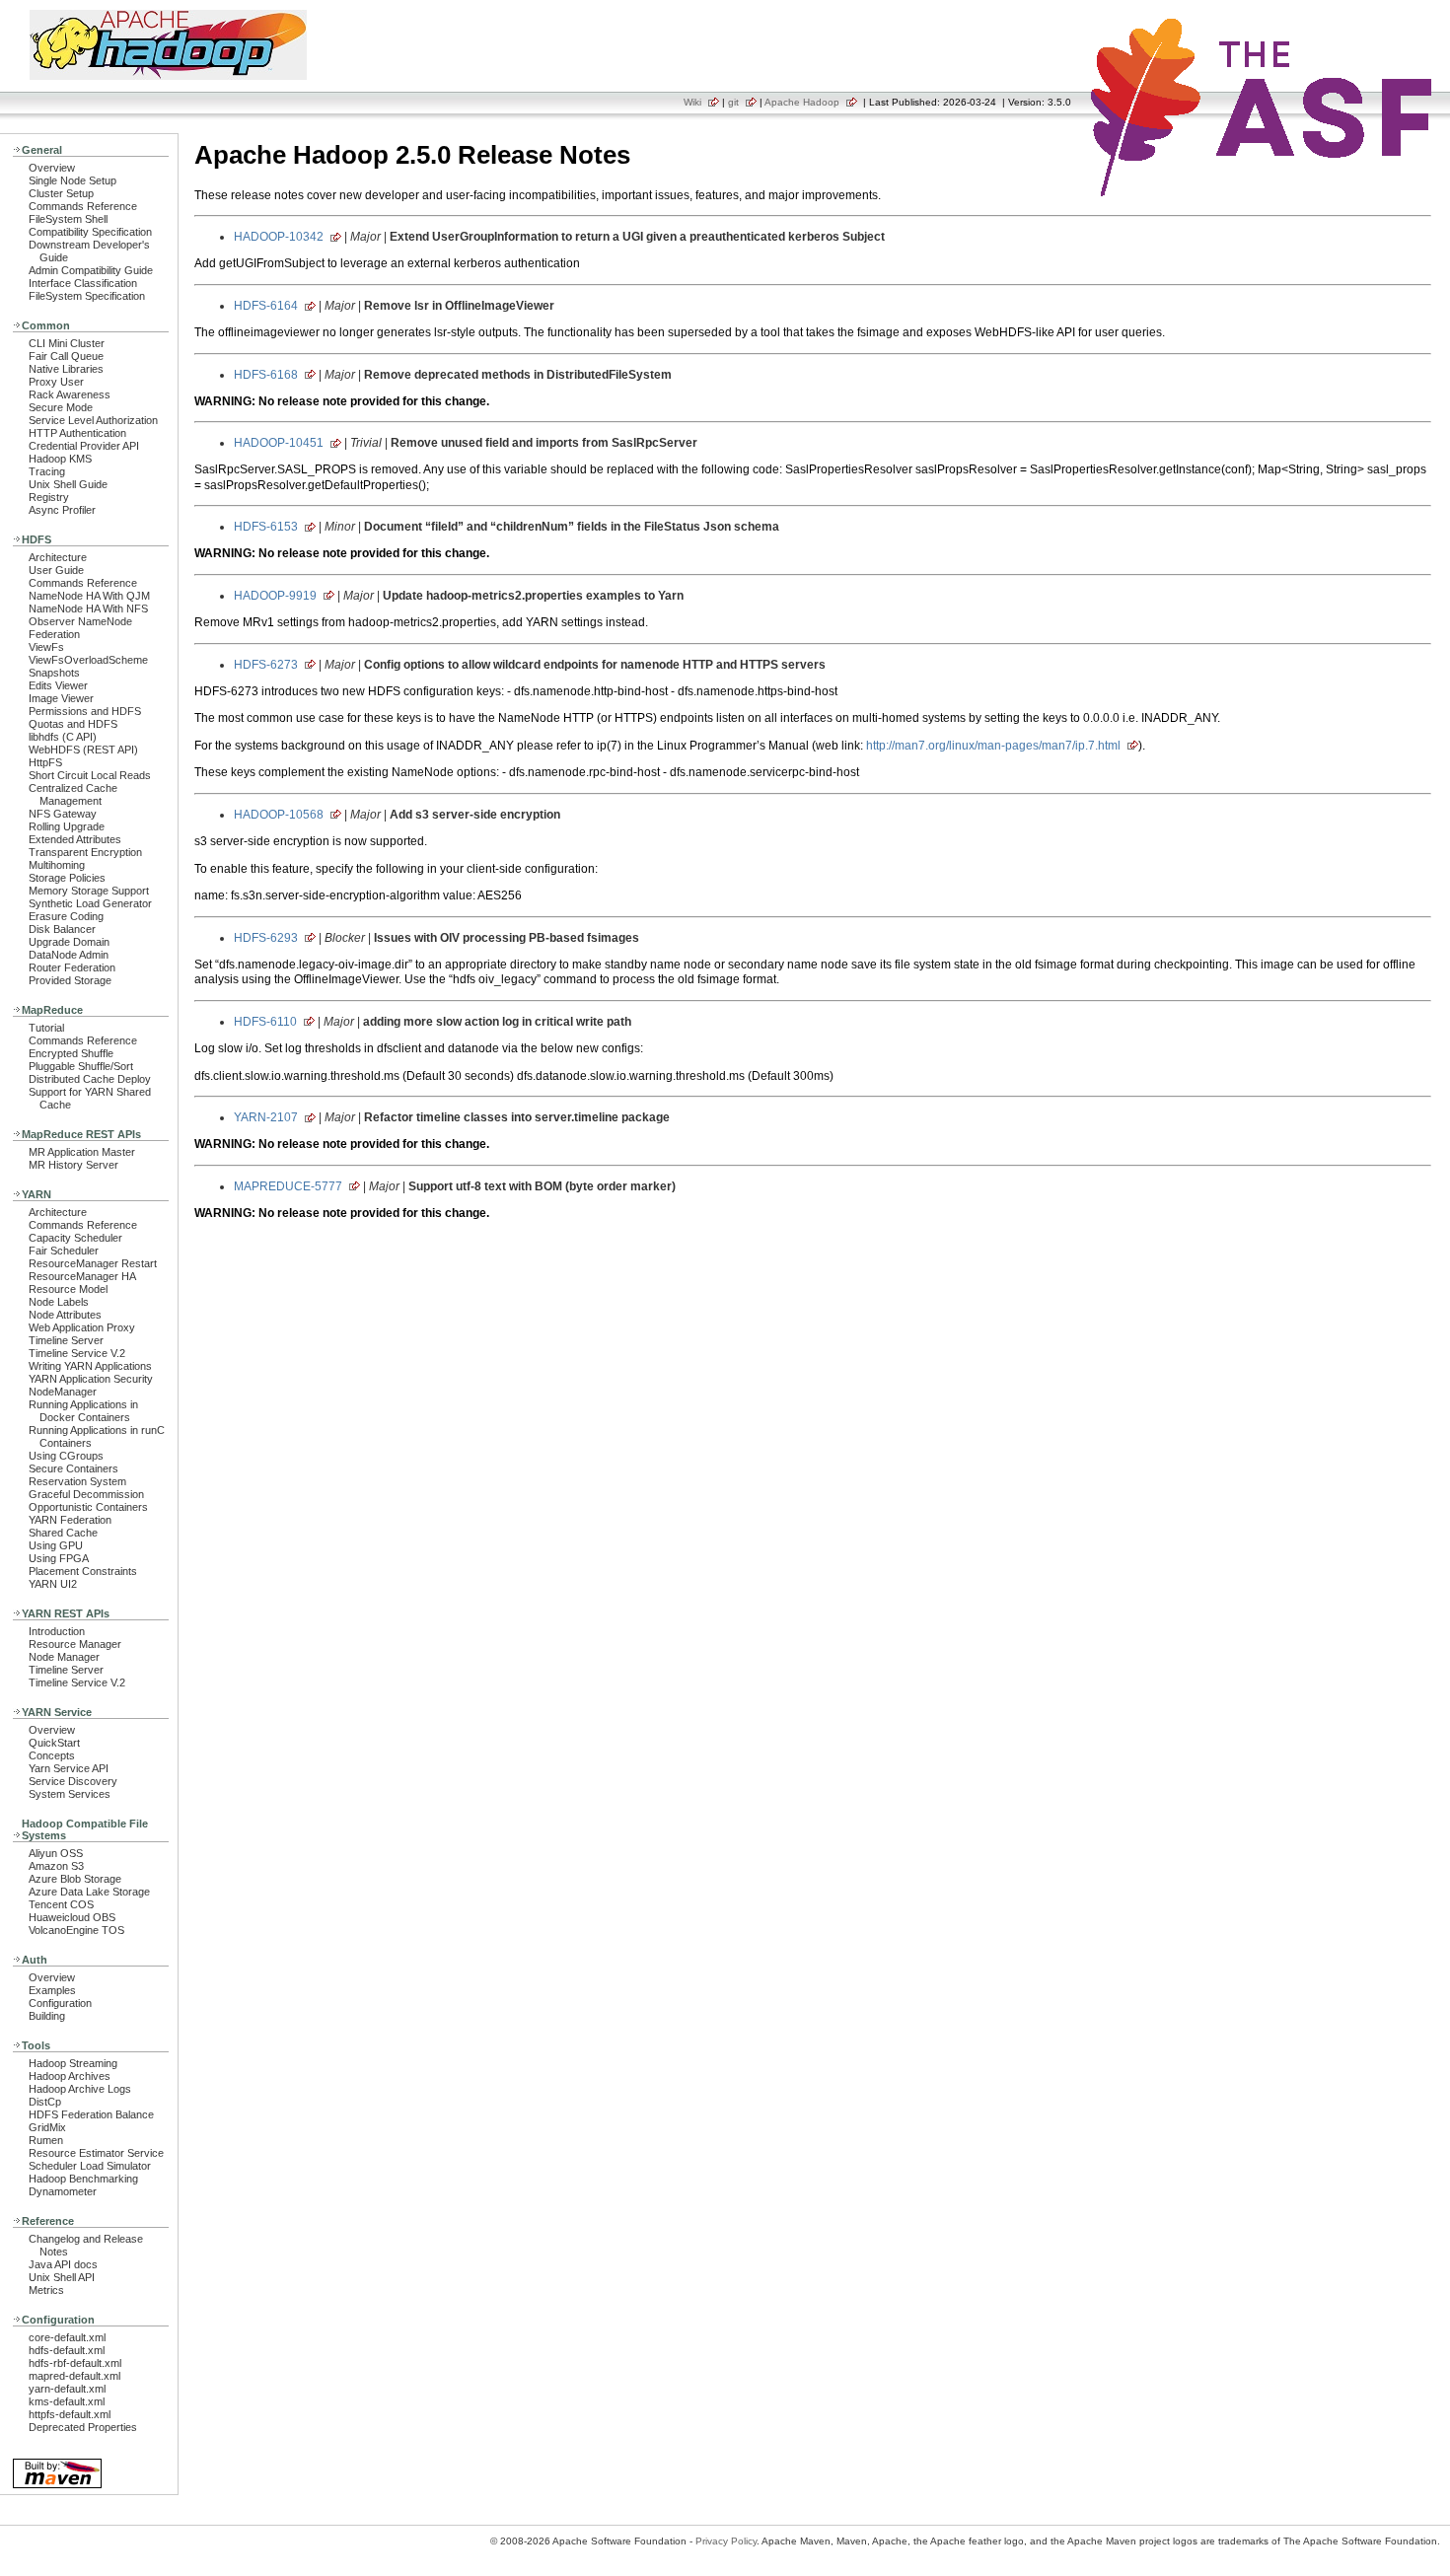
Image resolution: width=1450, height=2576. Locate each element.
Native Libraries (66, 369)
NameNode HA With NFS (88, 608)
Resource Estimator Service (96, 2153)
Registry (49, 497)
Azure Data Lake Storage (89, 1892)
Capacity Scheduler (75, 1238)
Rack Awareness (70, 394)
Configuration (60, 2003)
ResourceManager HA (82, 1276)
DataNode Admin (69, 955)
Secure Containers (73, 1468)
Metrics (46, 2290)
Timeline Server (66, 1340)
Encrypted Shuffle (71, 1053)
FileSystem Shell (68, 219)
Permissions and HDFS (85, 711)
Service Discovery (73, 1781)
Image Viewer (61, 698)
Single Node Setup (72, 180)
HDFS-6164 (266, 306)
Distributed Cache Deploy (90, 1079)
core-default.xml (67, 2337)
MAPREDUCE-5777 (288, 1186)
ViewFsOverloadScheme (88, 660)
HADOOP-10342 (279, 237)
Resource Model (68, 1289)
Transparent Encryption (85, 852)
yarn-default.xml (67, 2389)
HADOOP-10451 (279, 443)
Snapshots (54, 673)
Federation (54, 634)
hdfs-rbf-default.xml (75, 2363)
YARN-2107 (266, 1117)
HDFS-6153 (266, 527)
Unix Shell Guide (68, 484)
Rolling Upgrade (67, 826)
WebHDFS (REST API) (83, 750)
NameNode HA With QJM (89, 596)
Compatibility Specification (90, 232)
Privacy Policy (726, 2541)
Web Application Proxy (82, 1327)
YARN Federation (70, 1520)
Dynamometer (63, 2191)
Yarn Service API (69, 1768)
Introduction (57, 1631)
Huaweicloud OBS (72, 1917)
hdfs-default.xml (67, 2350)
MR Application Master (82, 1152)
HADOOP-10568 (279, 815)
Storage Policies (67, 878)
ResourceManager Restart (93, 1263)
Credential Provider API (84, 446)
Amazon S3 (56, 1866)
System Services (70, 1794)
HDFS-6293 (266, 938)
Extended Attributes (75, 839)
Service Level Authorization (93, 420)
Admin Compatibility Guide (91, 270)
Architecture (58, 557)
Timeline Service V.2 (77, 1353)
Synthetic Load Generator (90, 903)
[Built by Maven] (57, 2487)
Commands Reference (83, 206)
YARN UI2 (53, 1584)
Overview (52, 168)
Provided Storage (70, 980)
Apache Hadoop (802, 102)
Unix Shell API (62, 2277)
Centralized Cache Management (73, 794)
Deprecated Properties (83, 2427)
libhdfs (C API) (63, 737)
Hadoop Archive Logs (80, 2089)
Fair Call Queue (66, 356)
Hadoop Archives (70, 2076)
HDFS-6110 (265, 1022)
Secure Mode (61, 407)
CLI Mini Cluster (67, 343)
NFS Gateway (63, 814)
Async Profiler (62, 510)
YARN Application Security (91, 1379)
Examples (52, 1990)
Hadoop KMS (60, 459)
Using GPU (56, 1545)
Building (47, 2016)
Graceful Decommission (86, 1494)
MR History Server (73, 1165)
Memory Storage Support (89, 891)
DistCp (45, 2102)
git (733, 102)
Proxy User (56, 382)
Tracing (47, 471)
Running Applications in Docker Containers (83, 1411)
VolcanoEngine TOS (76, 1930)
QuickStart (54, 1743)
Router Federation (72, 967)
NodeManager (63, 1392)
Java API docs (63, 2264)
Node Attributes (65, 1315)
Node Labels (59, 1302)
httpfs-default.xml (70, 2414)
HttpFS (45, 762)
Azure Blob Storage (75, 1879)
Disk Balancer (62, 929)
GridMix (47, 2127)
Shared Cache (63, 1533)
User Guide (56, 570)
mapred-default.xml (74, 2376)
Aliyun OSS (56, 1853)
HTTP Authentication (77, 433)
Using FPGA (59, 1558)
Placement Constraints (83, 1571)
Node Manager (64, 1657)
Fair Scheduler (64, 1251)
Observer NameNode (80, 621)
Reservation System (77, 1481)
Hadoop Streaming (73, 2063)
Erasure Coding (66, 916)
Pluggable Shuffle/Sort (81, 1066)
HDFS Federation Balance (91, 2114)
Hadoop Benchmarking (83, 2179)
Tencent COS (61, 1904)
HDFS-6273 (266, 665)
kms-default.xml (67, 2401)
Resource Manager (75, 1644)
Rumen (46, 2140)
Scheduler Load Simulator (90, 2166)
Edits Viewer (58, 685)
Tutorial (46, 1028)
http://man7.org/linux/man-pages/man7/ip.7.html (993, 746)
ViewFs (46, 647)
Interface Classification (83, 283)
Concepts (52, 1755)
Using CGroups (66, 1456)
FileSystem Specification (87, 296)
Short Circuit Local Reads (90, 775)
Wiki (692, 102)
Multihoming (57, 865)
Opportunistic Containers (88, 1507)
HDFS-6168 (266, 375)
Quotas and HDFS (73, 724)
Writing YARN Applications (90, 1366)
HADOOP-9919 (275, 596)
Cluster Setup (61, 193)
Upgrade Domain (69, 942)
